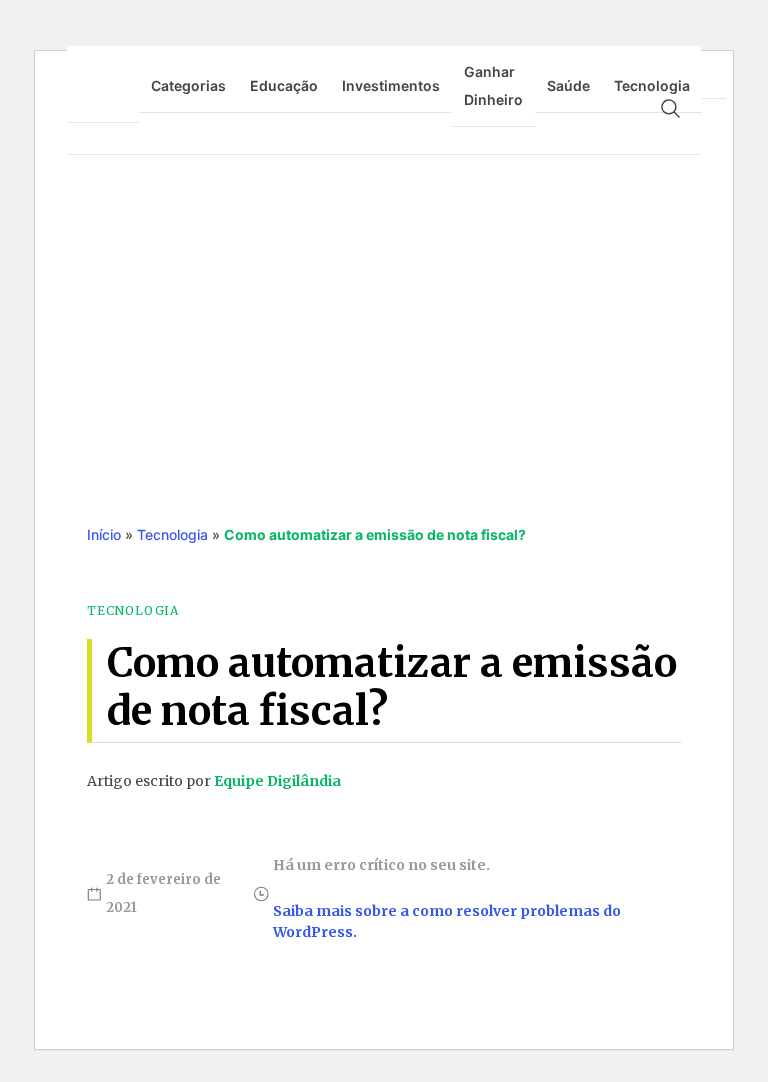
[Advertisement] (384, 319)
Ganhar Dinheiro (493, 85)
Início (104, 534)
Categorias (188, 85)
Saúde (568, 85)
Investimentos (391, 85)
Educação (284, 85)
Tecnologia (652, 85)
